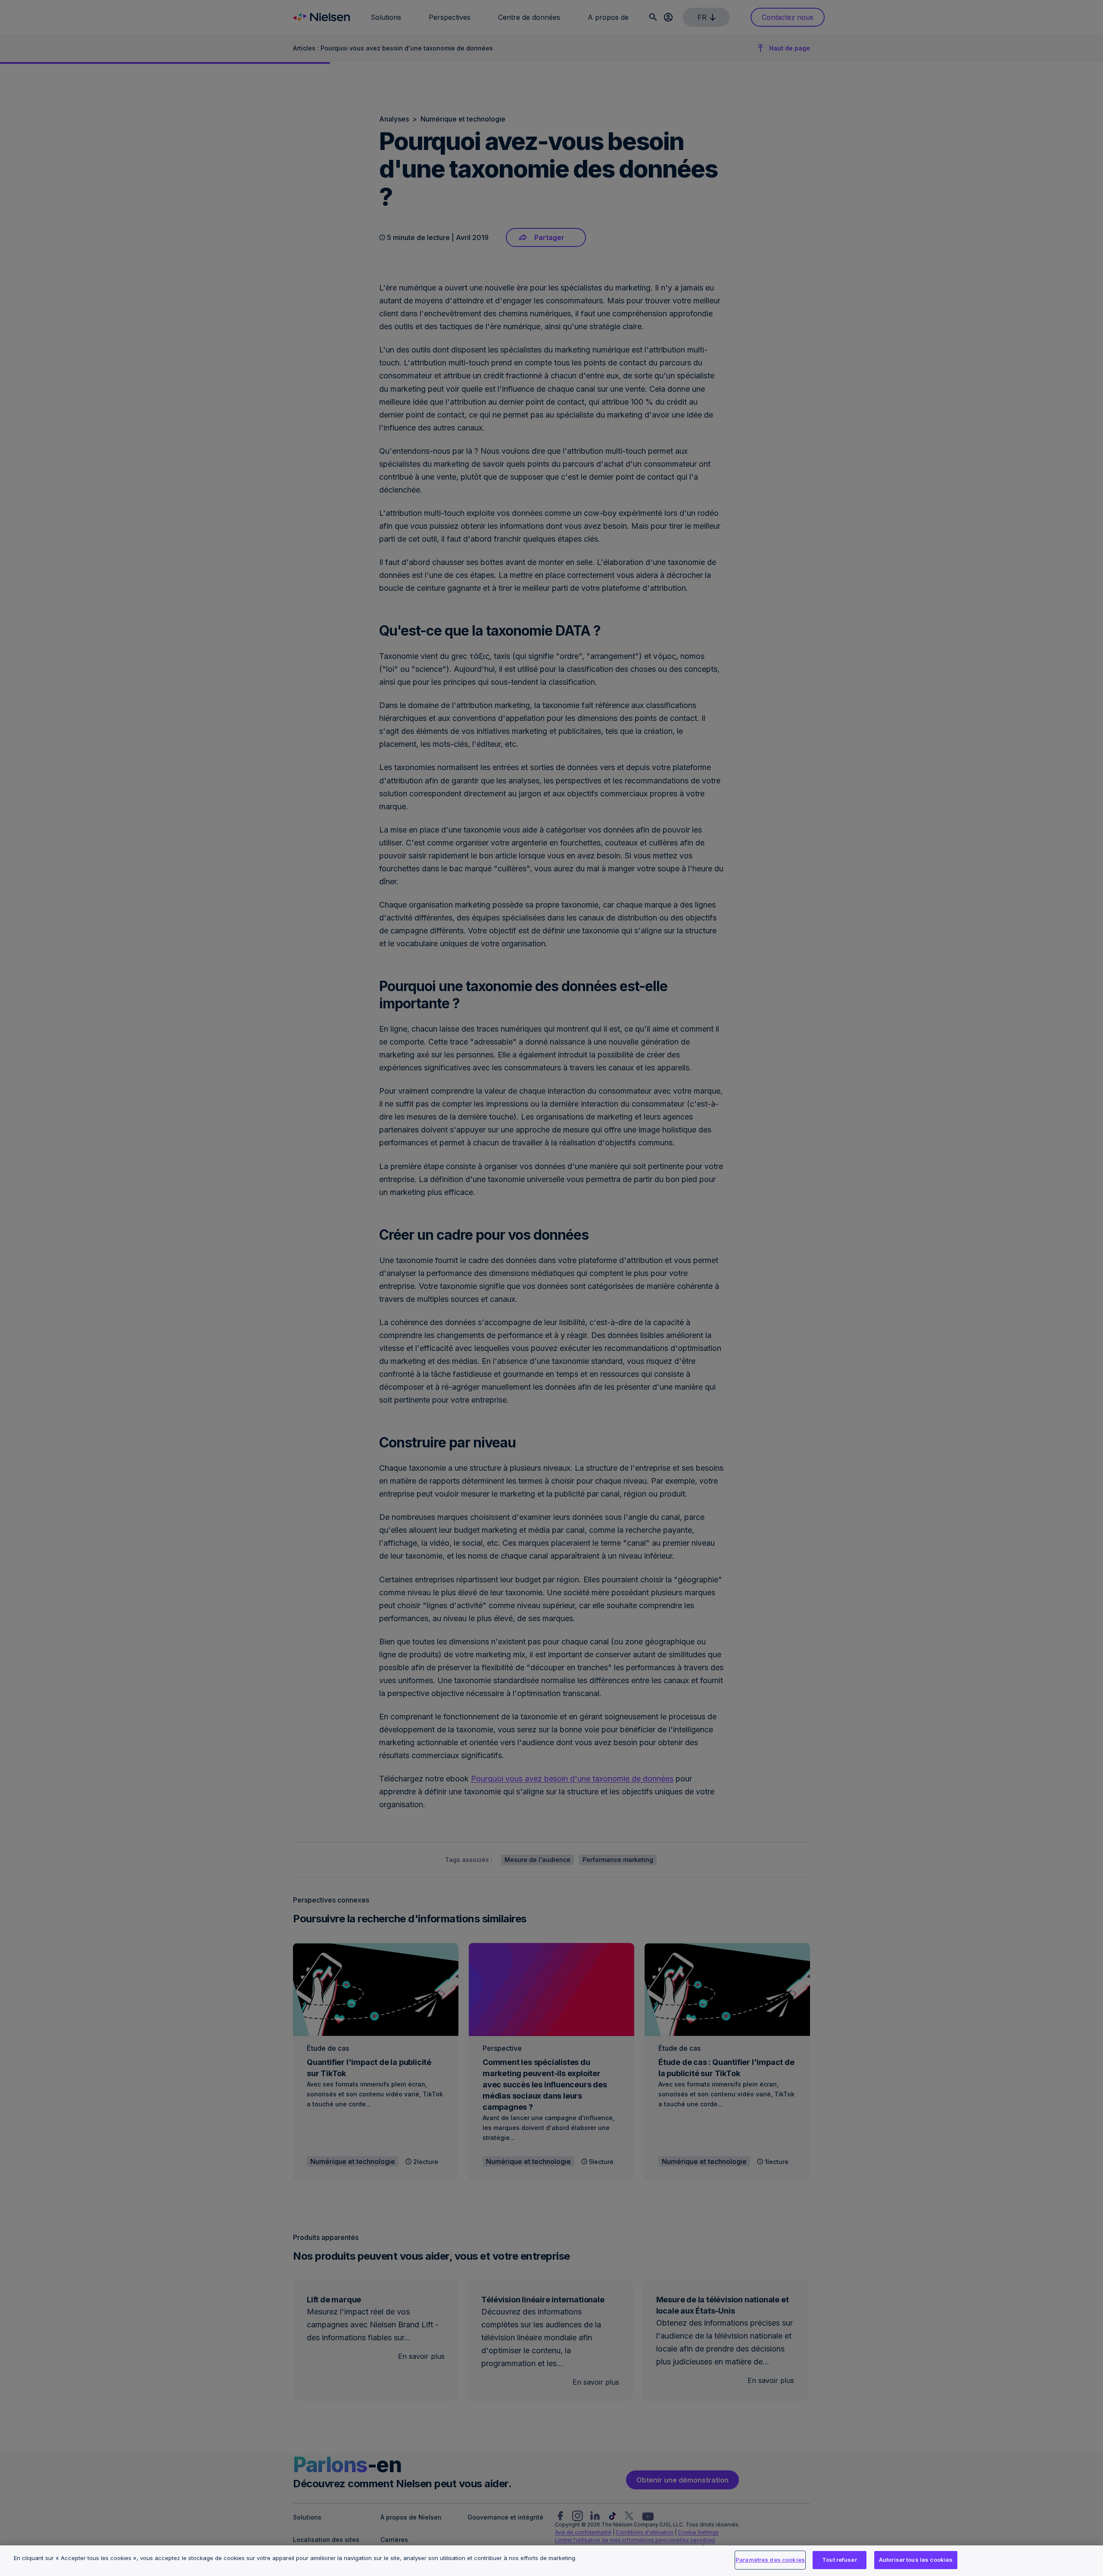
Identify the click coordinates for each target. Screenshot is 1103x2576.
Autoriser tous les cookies (916, 2560)
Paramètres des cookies (770, 2560)
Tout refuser (840, 2560)
